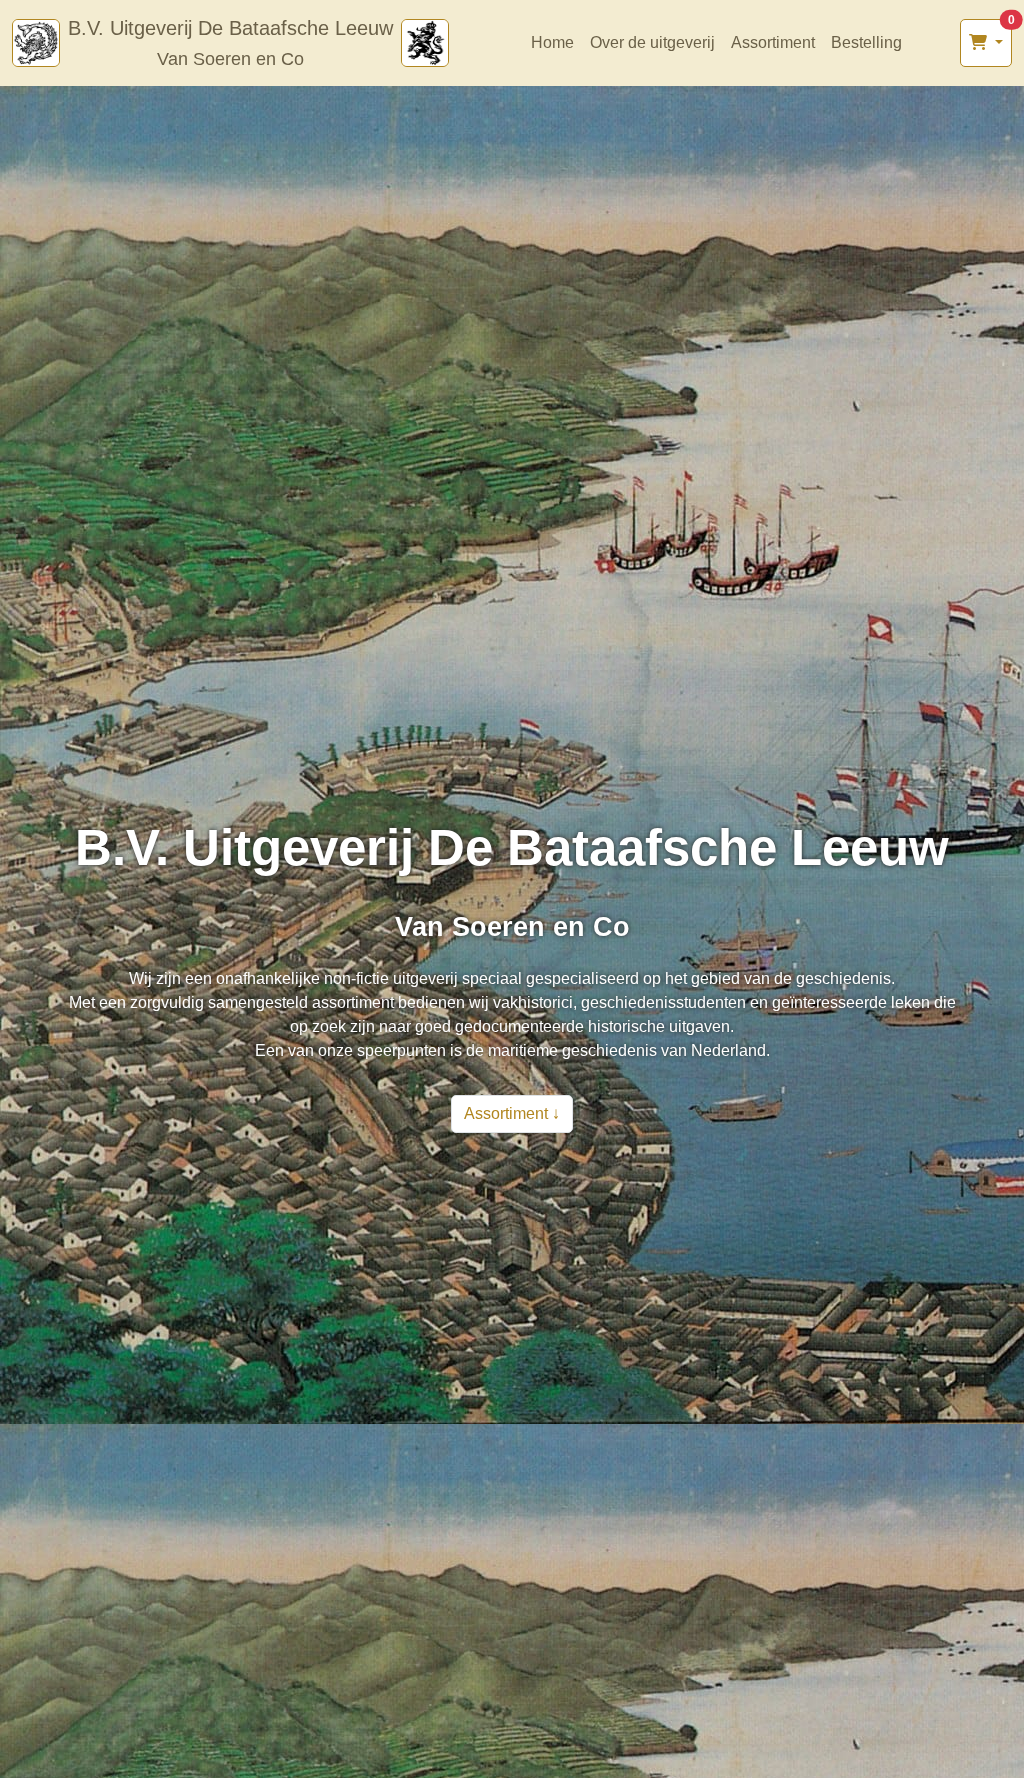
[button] (986, 43)
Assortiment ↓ (512, 1113)
